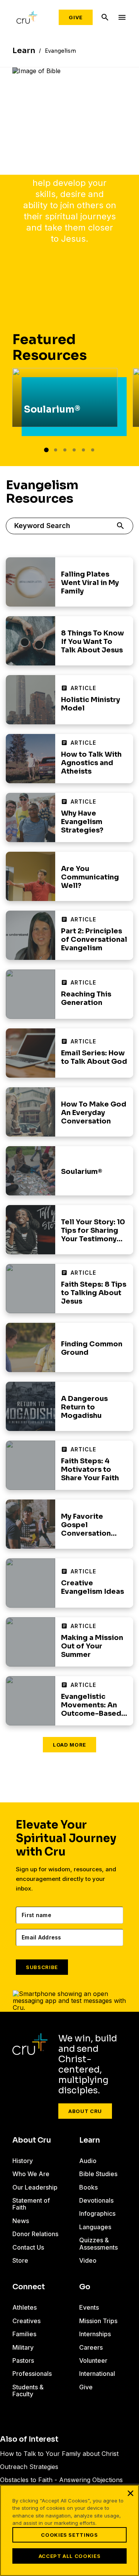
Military (23, 2347)
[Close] (131, 2493)
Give (76, 17)
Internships (95, 2334)
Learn (90, 2140)
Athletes (25, 2307)
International (97, 2374)
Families (24, 2334)
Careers (91, 2347)
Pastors (23, 2360)
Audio (88, 2161)
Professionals (32, 2374)
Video (88, 2260)
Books (88, 2187)
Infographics (97, 2213)
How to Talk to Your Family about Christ (59, 2454)
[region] (69, 2530)
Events (89, 2307)
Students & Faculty (28, 2390)
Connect (29, 2287)
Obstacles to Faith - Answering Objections (61, 2480)
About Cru (85, 2111)
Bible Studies (98, 2174)
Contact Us (28, 2247)
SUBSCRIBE (42, 1967)
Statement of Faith (31, 2204)
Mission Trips (98, 2321)
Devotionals (96, 2200)
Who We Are (31, 2174)
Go (85, 2287)
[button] (46, 450)
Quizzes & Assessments (98, 2243)
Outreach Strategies (29, 2467)
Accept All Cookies (70, 2556)
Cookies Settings (69, 2535)
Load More (69, 1745)
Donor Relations (35, 2234)
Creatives (26, 2321)
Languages (95, 2227)
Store (20, 2260)
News (21, 2221)
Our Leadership (35, 2187)
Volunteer (93, 2360)
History (23, 2161)
